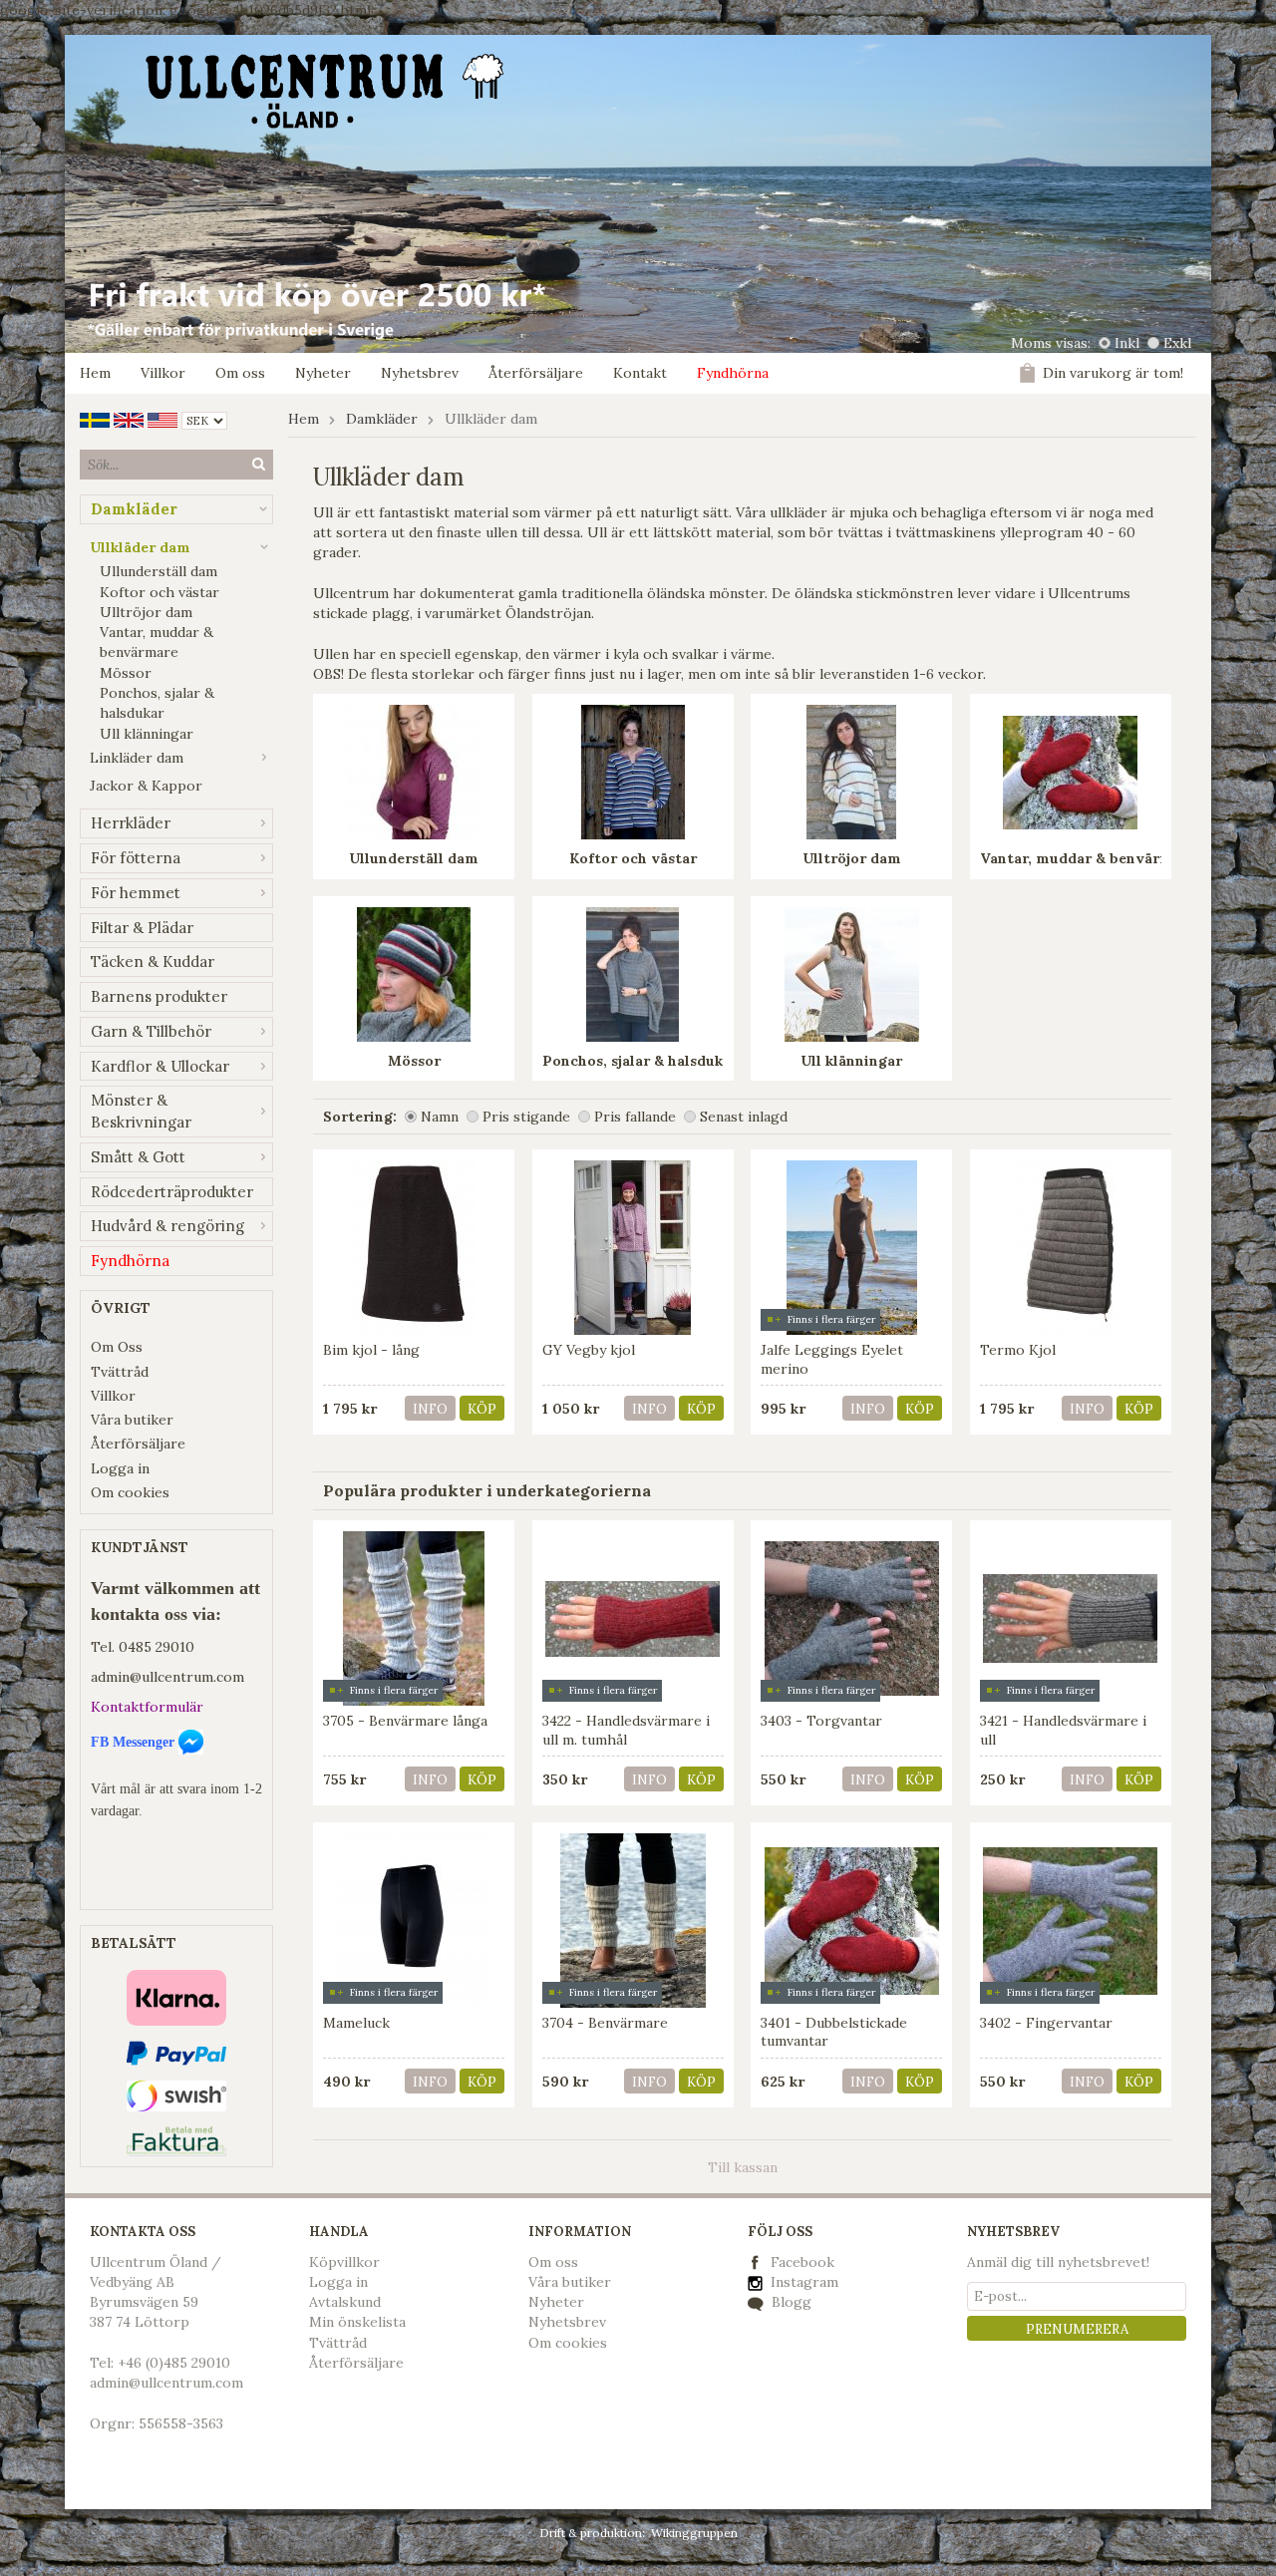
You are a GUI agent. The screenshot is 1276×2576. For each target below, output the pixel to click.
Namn (440, 1117)
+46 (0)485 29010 (174, 2363)
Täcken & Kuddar (153, 962)
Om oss (240, 373)
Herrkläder (131, 823)
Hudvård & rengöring (167, 1226)
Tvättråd (120, 1372)
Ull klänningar (147, 734)
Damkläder (134, 509)
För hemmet (136, 893)
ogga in (343, 2282)
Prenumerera (1077, 2329)
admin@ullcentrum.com (167, 1677)
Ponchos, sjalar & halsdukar (157, 703)
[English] (129, 419)
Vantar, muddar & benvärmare (157, 642)
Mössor (126, 673)
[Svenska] (95, 419)
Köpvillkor (344, 2262)
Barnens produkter (159, 996)
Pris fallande (635, 1117)
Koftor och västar (159, 592)
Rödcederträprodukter (172, 1192)
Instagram (802, 2282)
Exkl (1177, 343)
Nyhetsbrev (420, 373)
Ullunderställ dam (159, 571)
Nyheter (323, 373)
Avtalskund (345, 2302)
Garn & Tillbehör (151, 1031)
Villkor (163, 373)
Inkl (1127, 343)
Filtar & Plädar (142, 928)
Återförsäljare (536, 373)
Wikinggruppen (694, 2533)
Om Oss (117, 1347)
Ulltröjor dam (146, 612)
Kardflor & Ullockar (160, 1066)
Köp (482, 1409)
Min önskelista (357, 2322)
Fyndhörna (733, 373)
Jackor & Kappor (146, 786)
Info (430, 1409)
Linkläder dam (137, 758)
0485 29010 (157, 1647)
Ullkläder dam (140, 547)
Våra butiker (132, 1420)
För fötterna (136, 858)
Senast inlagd (744, 1117)
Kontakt (640, 373)
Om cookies (130, 1492)
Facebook (802, 2262)
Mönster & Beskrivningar (141, 1111)
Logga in (120, 1468)
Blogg (790, 2302)
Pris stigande (526, 1117)
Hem (95, 373)
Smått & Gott (138, 1157)
